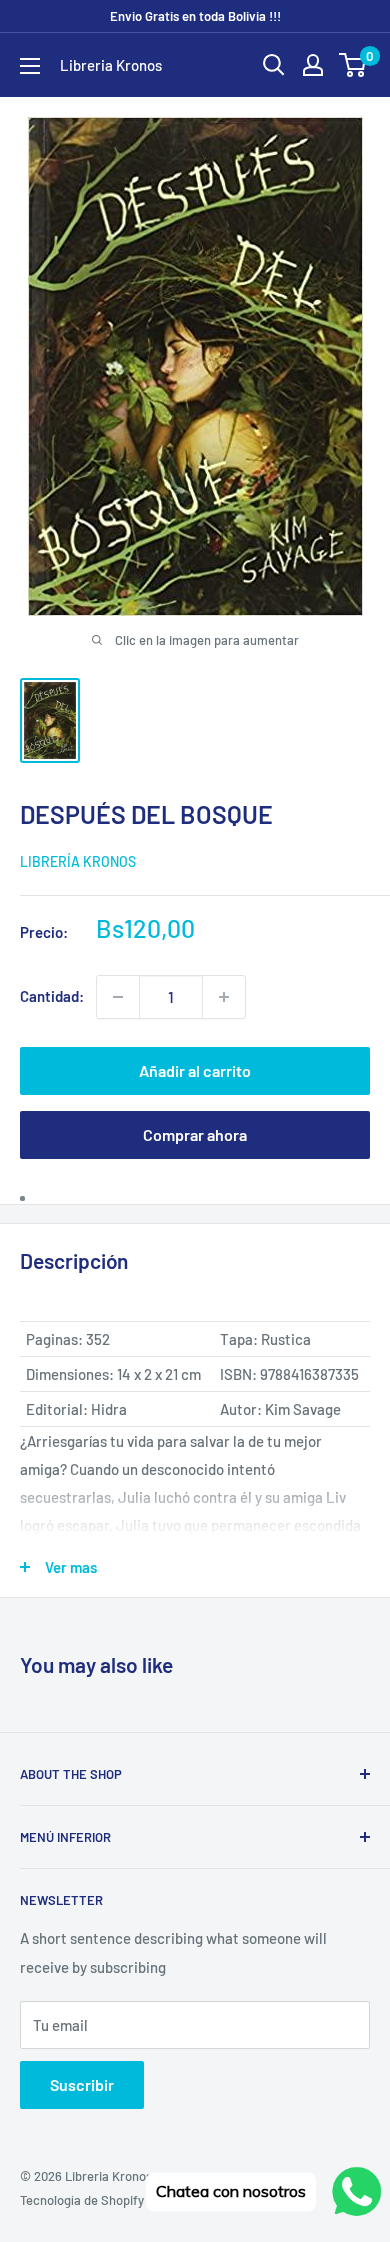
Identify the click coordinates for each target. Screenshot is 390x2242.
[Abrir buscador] (274, 65)
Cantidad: (52, 996)
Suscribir (82, 2084)
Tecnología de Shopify (82, 2200)
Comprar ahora (195, 1134)
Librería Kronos (78, 861)
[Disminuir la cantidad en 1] (118, 997)
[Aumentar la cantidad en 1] (224, 997)
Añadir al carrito (195, 1070)
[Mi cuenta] (313, 65)
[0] (353, 65)
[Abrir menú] (30, 66)
